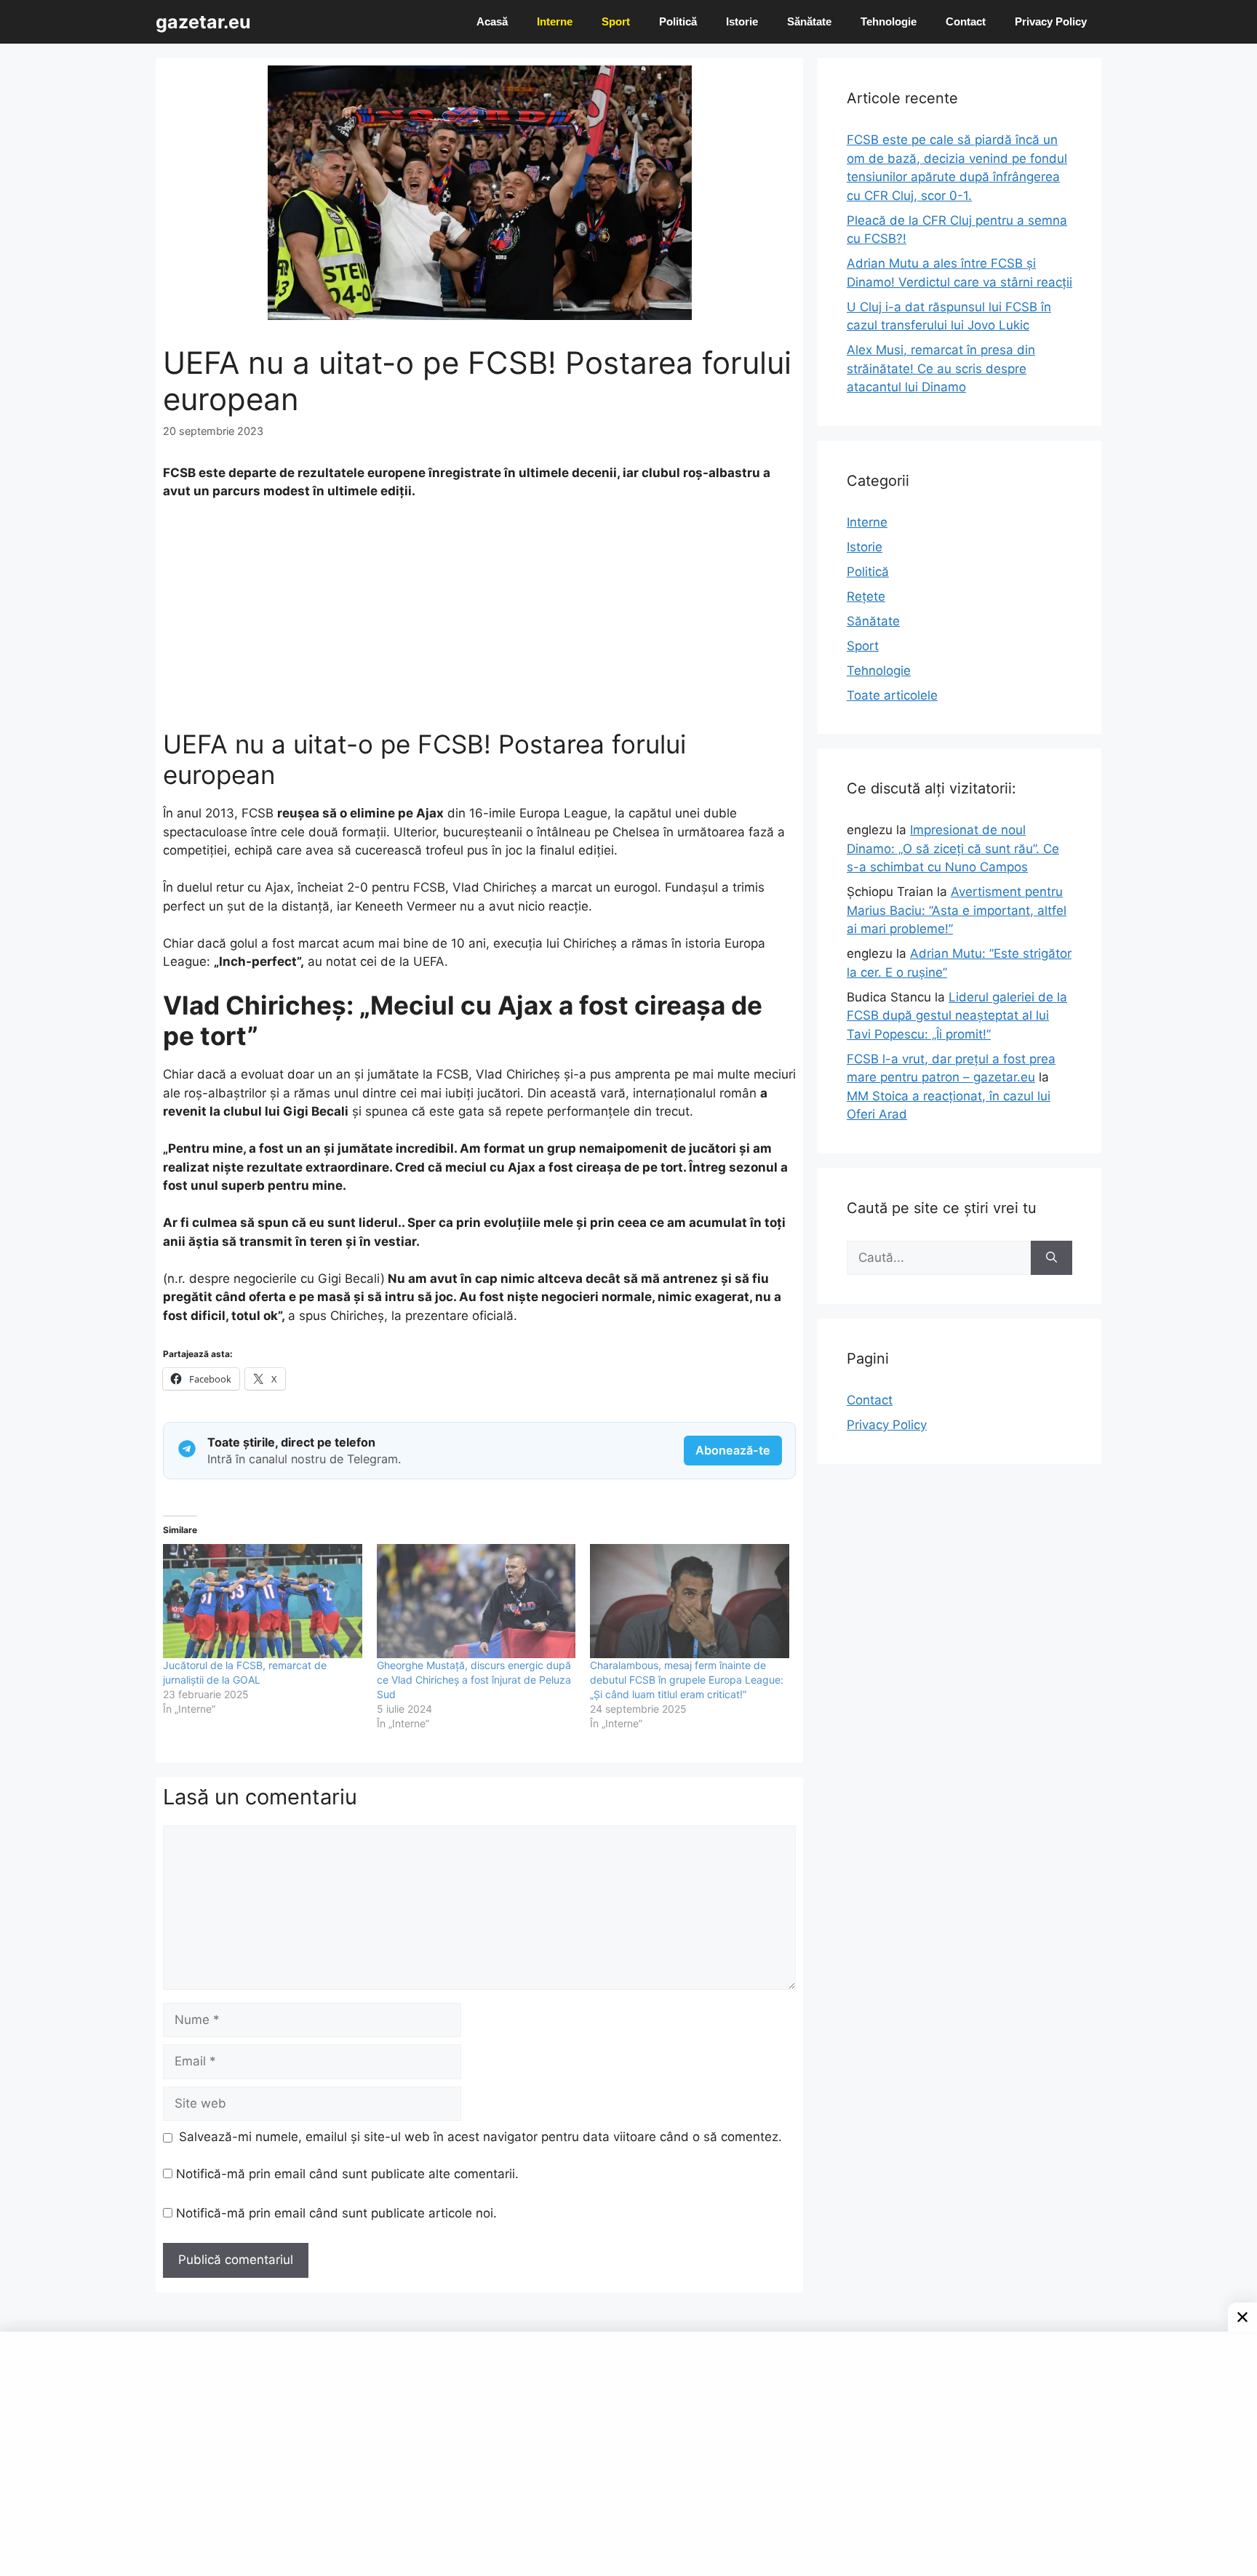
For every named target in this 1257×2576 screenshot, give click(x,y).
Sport (616, 21)
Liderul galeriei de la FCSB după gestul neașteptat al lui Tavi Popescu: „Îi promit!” (957, 1016)
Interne (555, 21)
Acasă (492, 21)
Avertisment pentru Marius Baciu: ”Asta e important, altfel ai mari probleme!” (957, 910)
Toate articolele (892, 695)
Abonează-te (733, 1450)
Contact (966, 21)
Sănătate (809, 21)
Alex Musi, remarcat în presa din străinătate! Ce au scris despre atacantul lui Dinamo (941, 368)
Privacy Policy (1051, 21)
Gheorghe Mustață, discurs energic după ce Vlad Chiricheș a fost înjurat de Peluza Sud (474, 1680)
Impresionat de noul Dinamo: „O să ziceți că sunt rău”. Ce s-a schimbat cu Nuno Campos (953, 848)
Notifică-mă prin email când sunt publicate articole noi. (336, 2213)
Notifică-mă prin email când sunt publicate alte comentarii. (347, 2174)
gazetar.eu (203, 22)
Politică (678, 21)
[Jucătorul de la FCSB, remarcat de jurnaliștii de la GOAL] (263, 1601)
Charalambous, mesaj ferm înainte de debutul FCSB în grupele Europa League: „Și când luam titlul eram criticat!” (687, 1680)
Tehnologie (889, 21)
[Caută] (1052, 1258)
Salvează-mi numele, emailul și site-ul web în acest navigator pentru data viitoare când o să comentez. (480, 2137)
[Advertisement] (479, 621)
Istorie (742, 21)
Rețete (866, 596)
